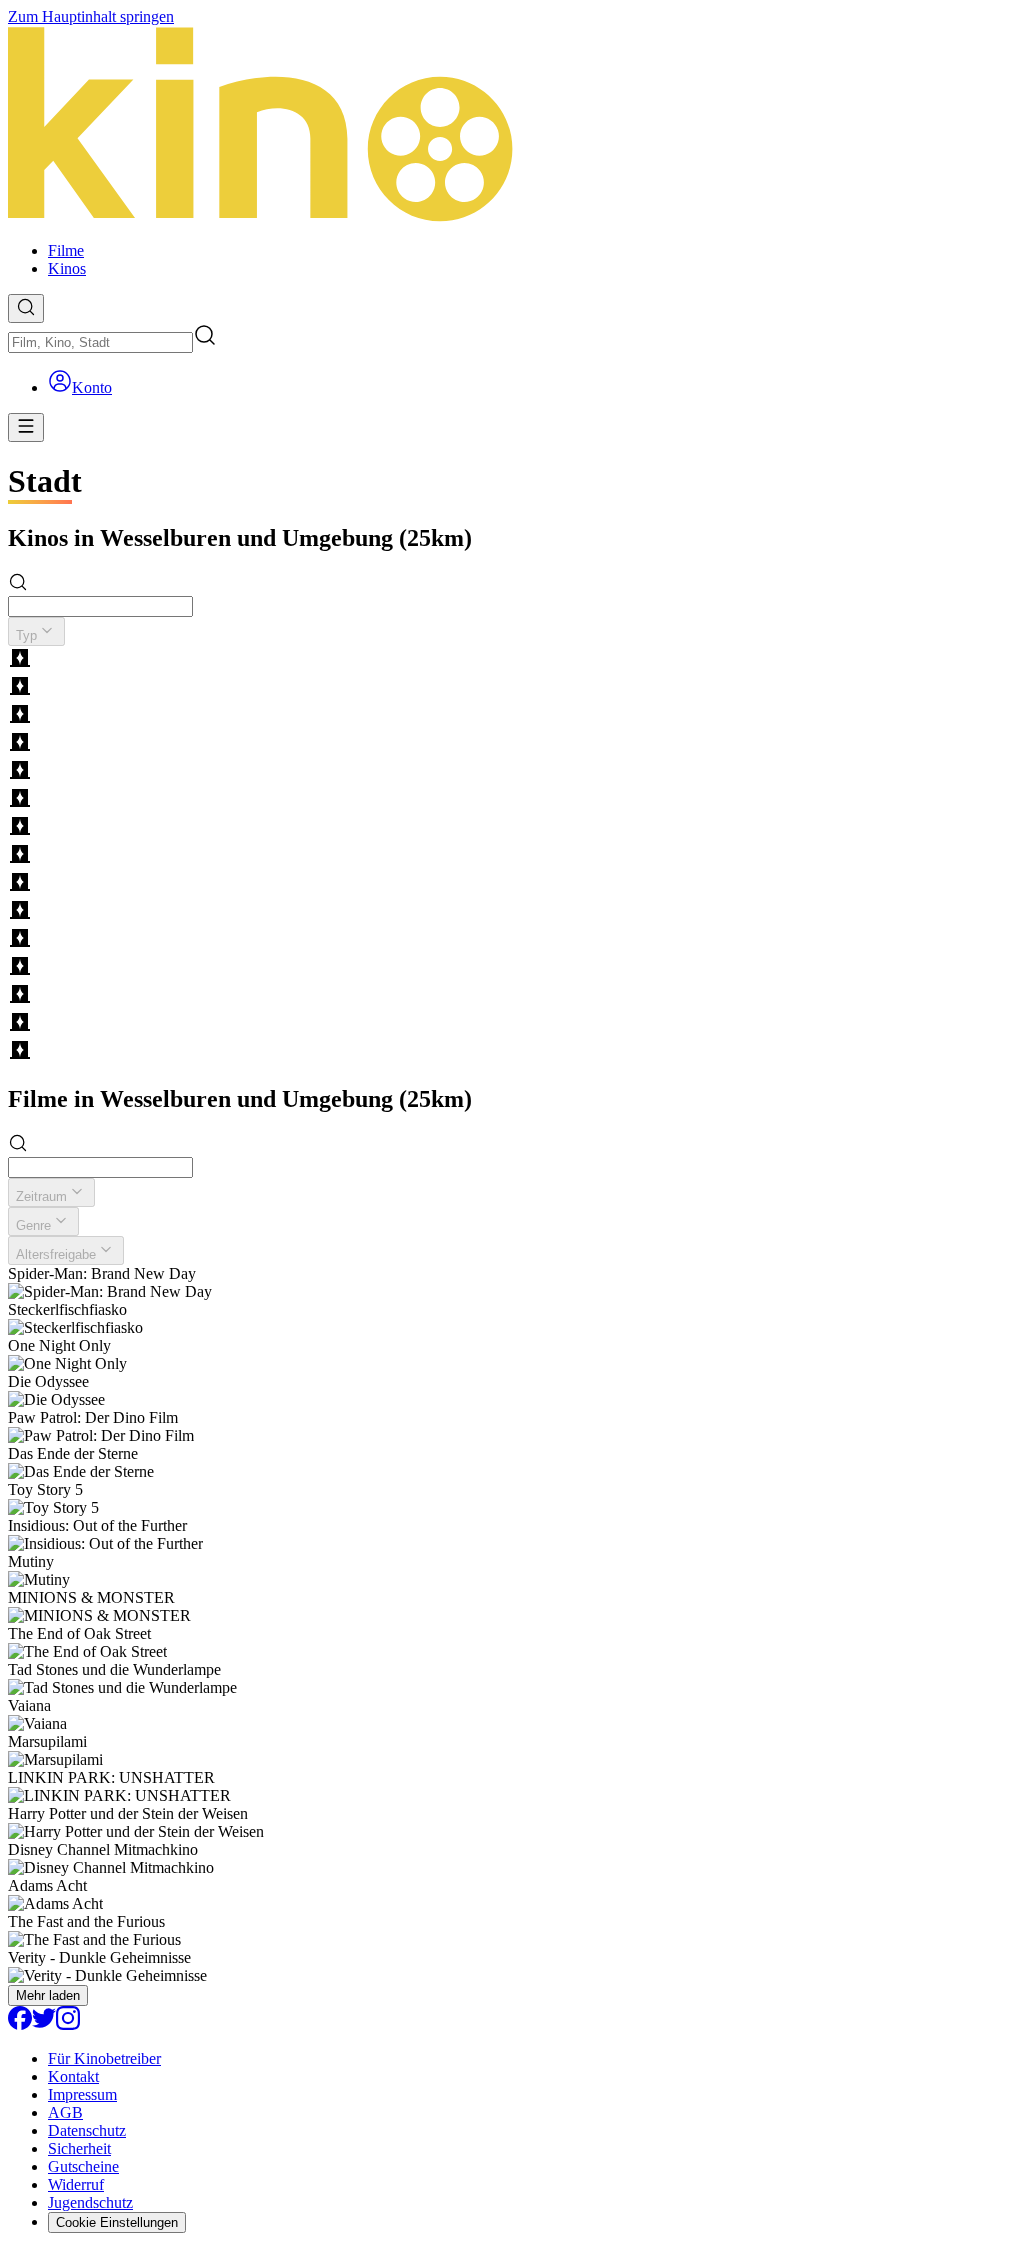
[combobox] (100, 342)
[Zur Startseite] (512, 126)
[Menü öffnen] (26, 427)
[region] (512, 856)
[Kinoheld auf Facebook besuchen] (20, 2024)
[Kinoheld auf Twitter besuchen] (44, 2024)
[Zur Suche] (26, 308)
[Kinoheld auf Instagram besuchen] (68, 2024)
